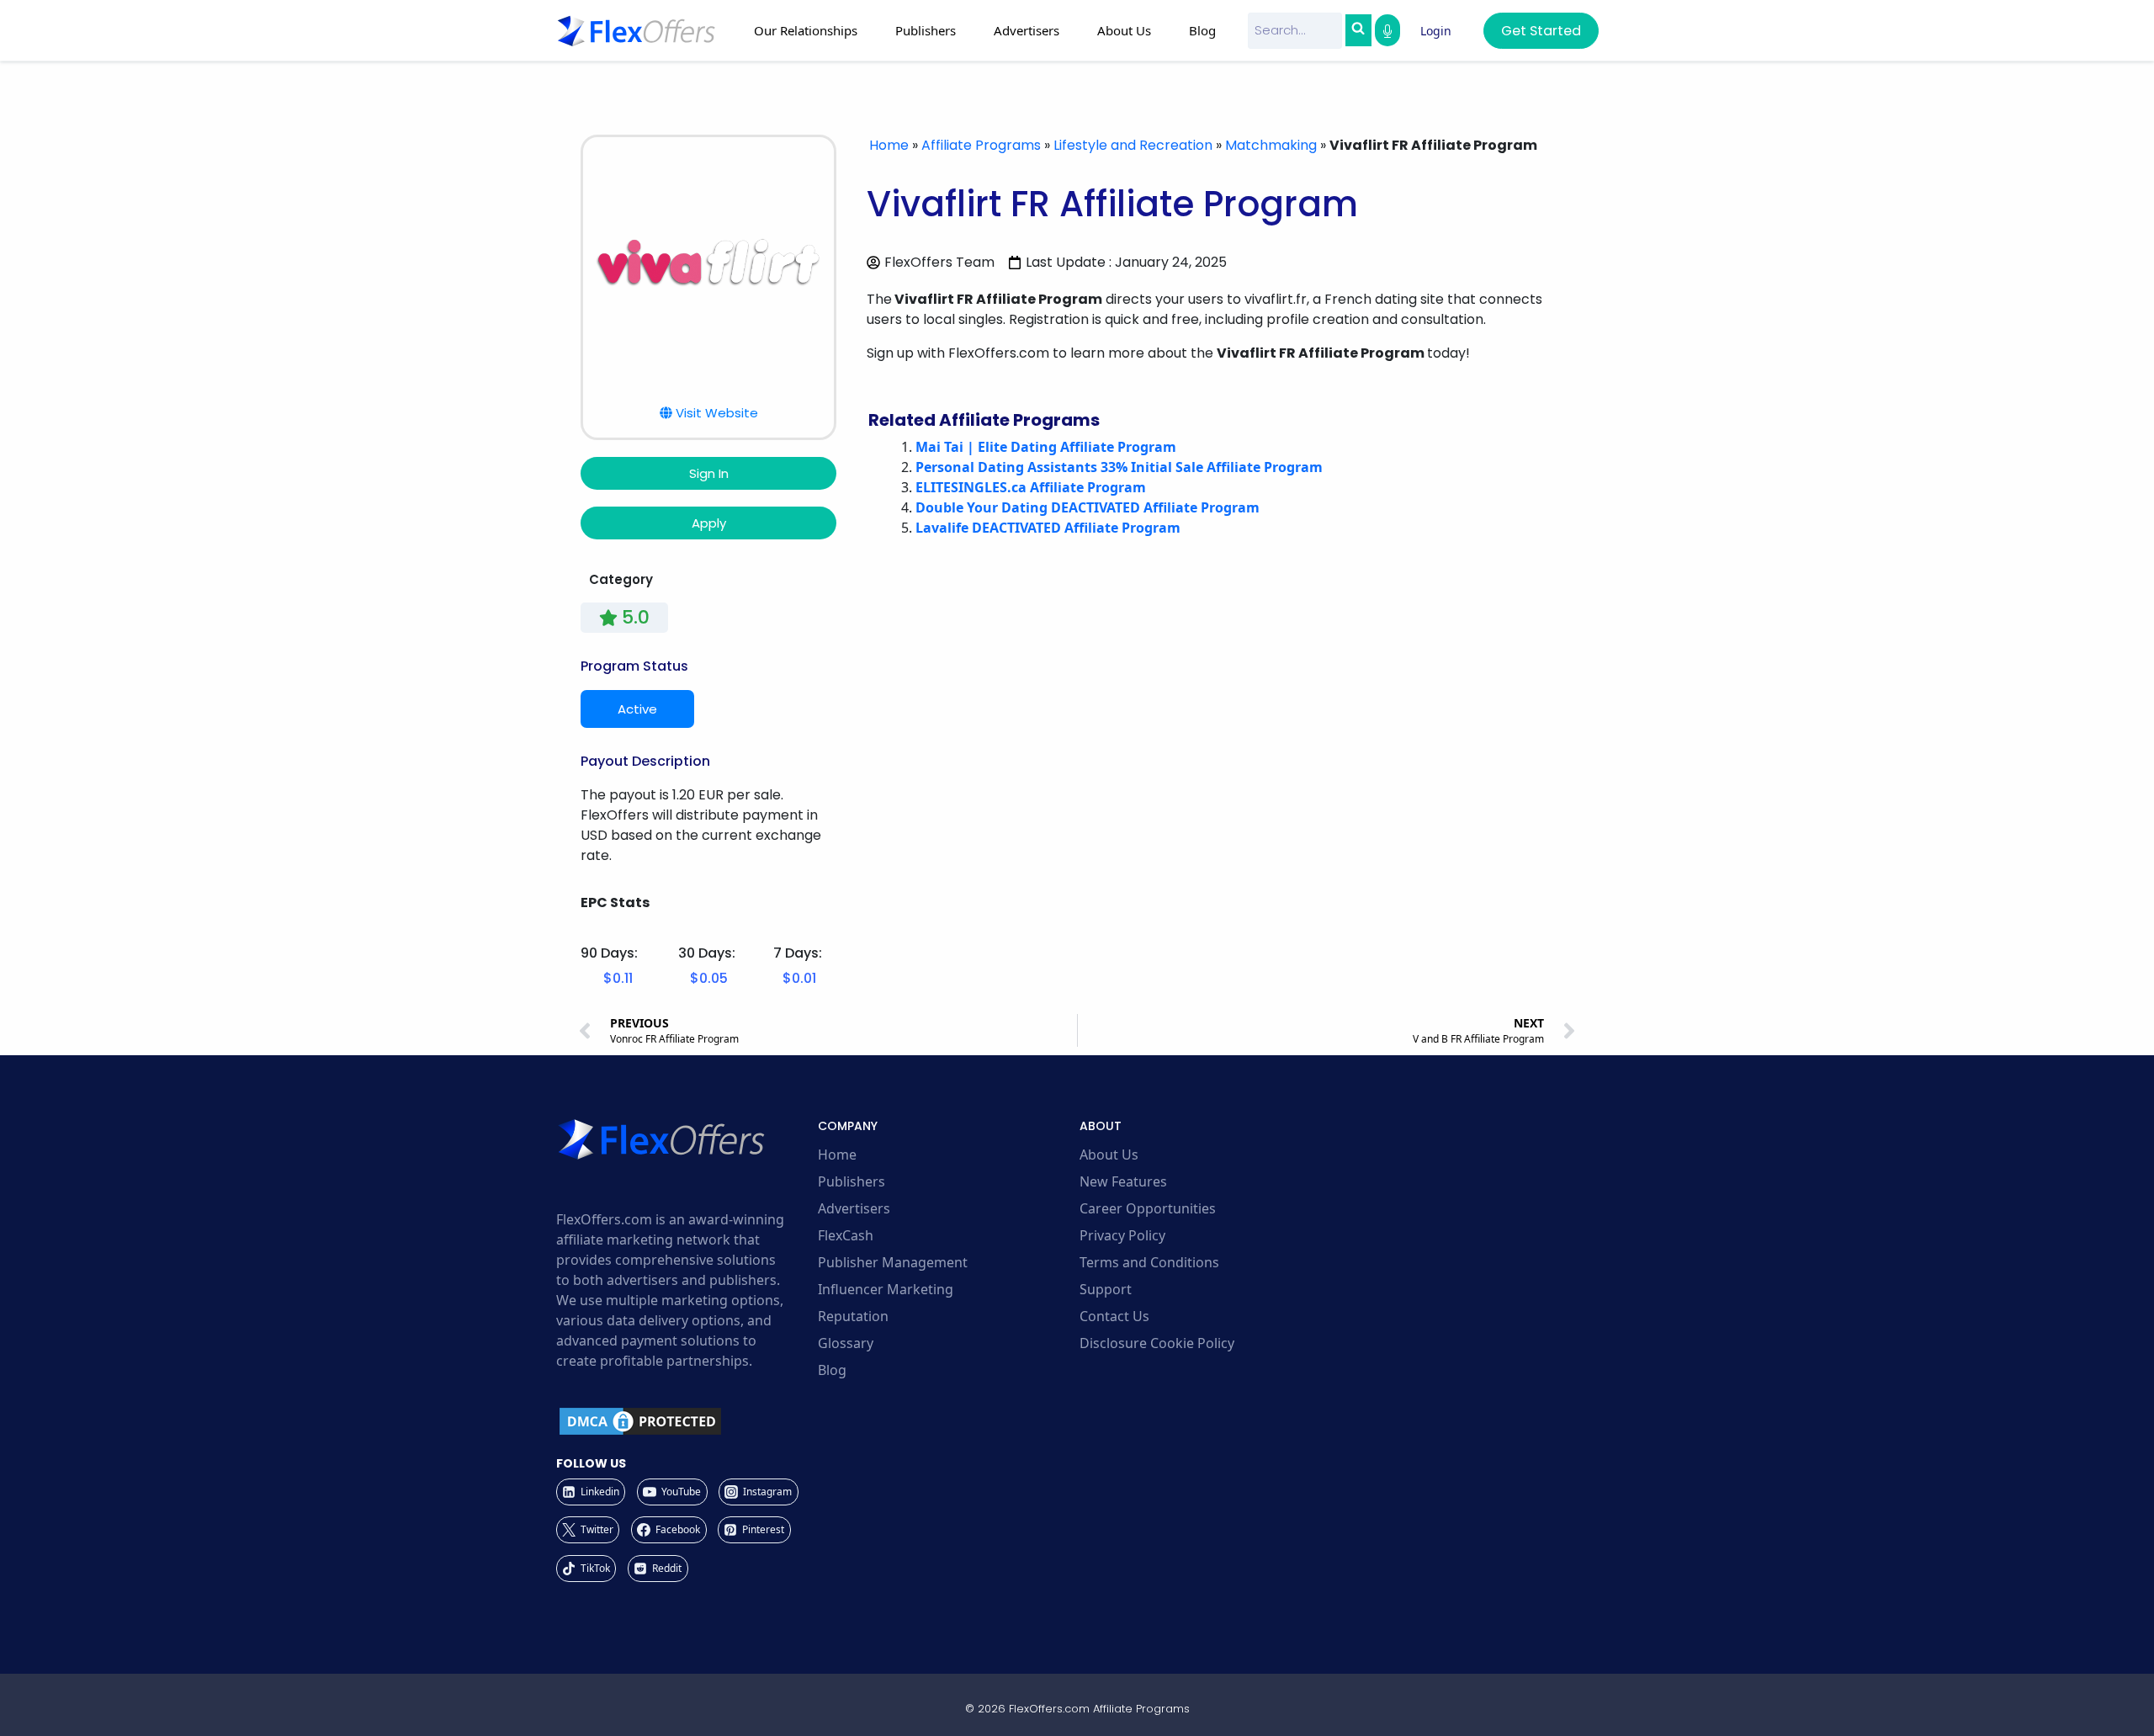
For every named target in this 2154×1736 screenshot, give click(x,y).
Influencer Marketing (886, 1289)
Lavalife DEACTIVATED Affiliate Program (1048, 528)
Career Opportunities (1148, 1208)
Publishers (852, 1181)
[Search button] (1358, 30)
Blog (1202, 30)
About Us (1109, 1155)
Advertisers (854, 1208)
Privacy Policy (1122, 1235)
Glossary (846, 1343)
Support (1106, 1289)
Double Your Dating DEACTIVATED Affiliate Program (1088, 507)
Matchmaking (1271, 145)
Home (889, 145)
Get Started (1541, 31)
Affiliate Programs (981, 145)
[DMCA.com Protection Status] (684, 1421)
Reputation (853, 1316)
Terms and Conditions (1149, 1262)
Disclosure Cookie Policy (1157, 1343)
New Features (1123, 1181)
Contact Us (1114, 1316)
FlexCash (846, 1235)
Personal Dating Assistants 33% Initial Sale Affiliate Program (1119, 467)
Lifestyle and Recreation (1133, 145)
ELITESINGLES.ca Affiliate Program (1031, 487)
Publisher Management (893, 1262)
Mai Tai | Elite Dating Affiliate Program (1046, 447)
